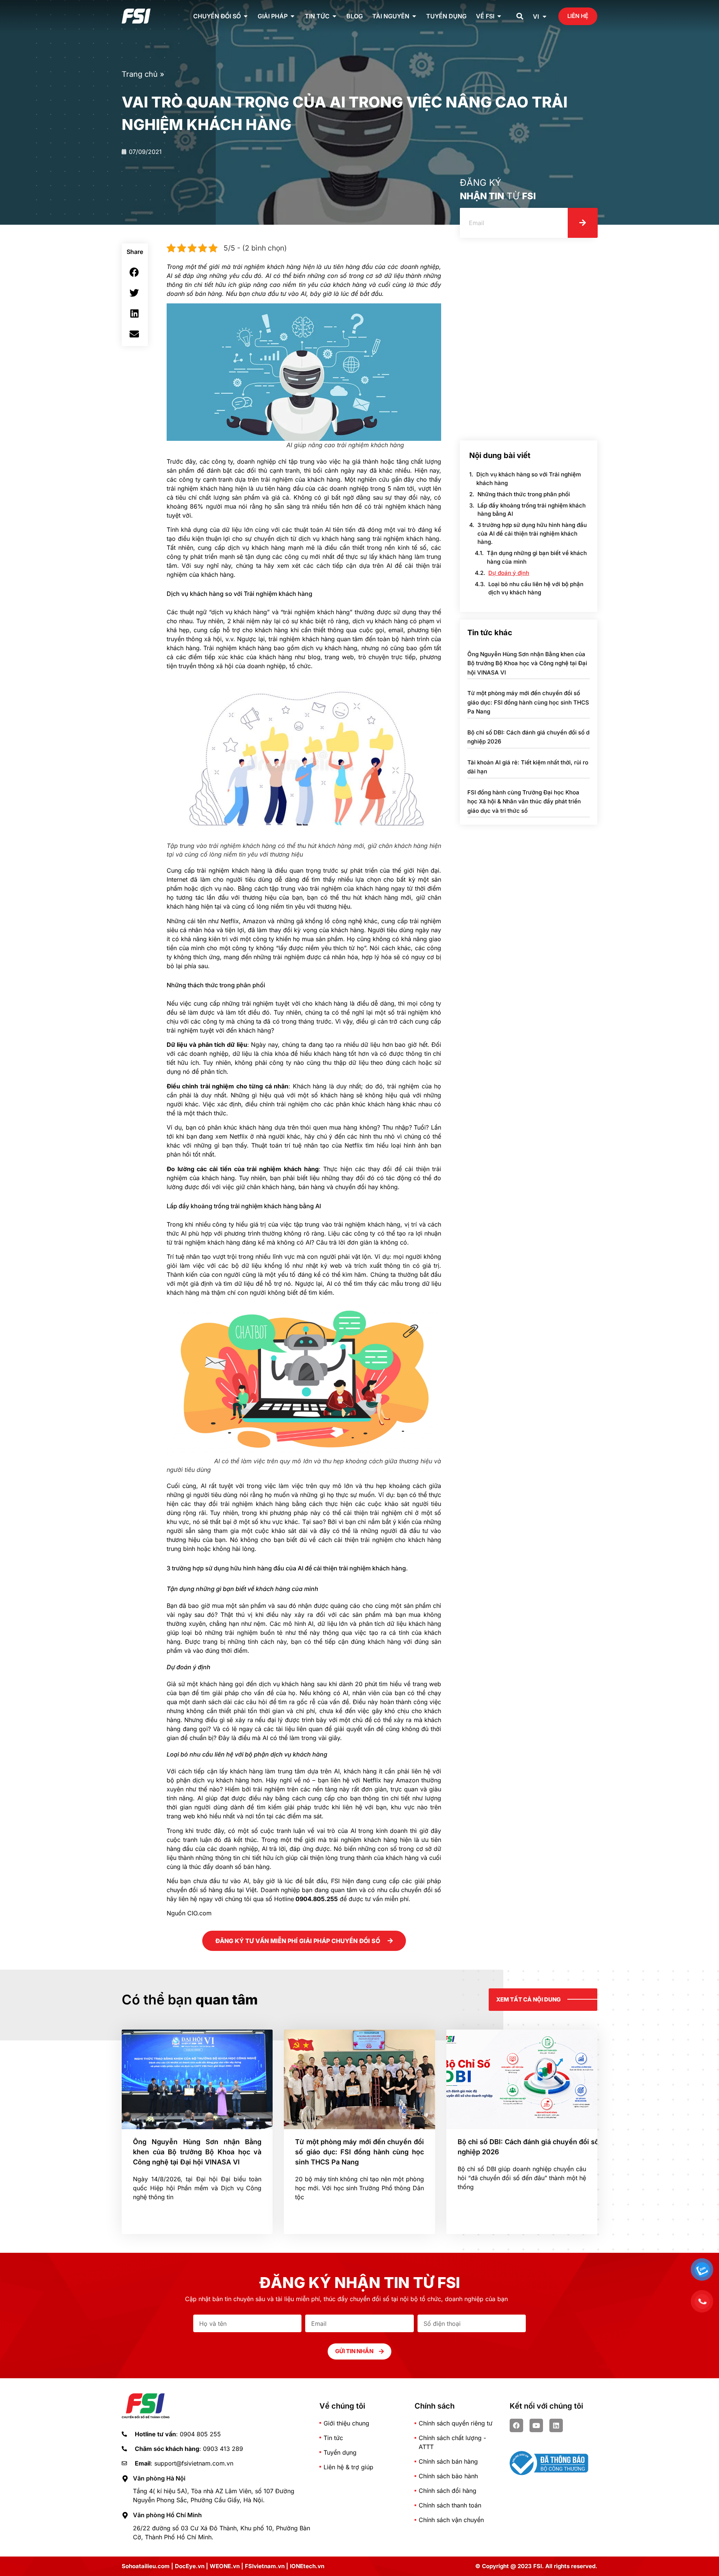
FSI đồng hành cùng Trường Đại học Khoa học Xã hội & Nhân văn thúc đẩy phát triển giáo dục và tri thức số (524, 801)
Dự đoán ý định (509, 573)
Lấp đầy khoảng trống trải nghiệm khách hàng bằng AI (532, 510)
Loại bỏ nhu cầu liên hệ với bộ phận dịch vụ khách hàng (536, 588)
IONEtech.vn (307, 2566)
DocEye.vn (190, 2566)
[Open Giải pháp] (292, 16)
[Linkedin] (556, 2425)
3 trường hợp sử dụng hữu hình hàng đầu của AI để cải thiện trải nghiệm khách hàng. (532, 533)
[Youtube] (536, 2425)
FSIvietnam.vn (265, 2566)
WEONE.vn (225, 2566)
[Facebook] (516, 2425)
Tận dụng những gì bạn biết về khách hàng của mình (537, 557)
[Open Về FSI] (499, 16)
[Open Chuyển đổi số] (246, 16)
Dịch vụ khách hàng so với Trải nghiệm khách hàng (529, 479)
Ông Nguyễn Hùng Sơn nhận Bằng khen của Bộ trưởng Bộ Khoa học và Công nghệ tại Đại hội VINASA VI (527, 663)
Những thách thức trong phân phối (524, 494)
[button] (520, 16)
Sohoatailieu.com (146, 2566)
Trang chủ (140, 74)
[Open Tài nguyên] (414, 16)
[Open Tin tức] (334, 16)
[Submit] (583, 223)
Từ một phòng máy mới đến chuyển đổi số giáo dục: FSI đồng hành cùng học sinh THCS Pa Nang (528, 702)
